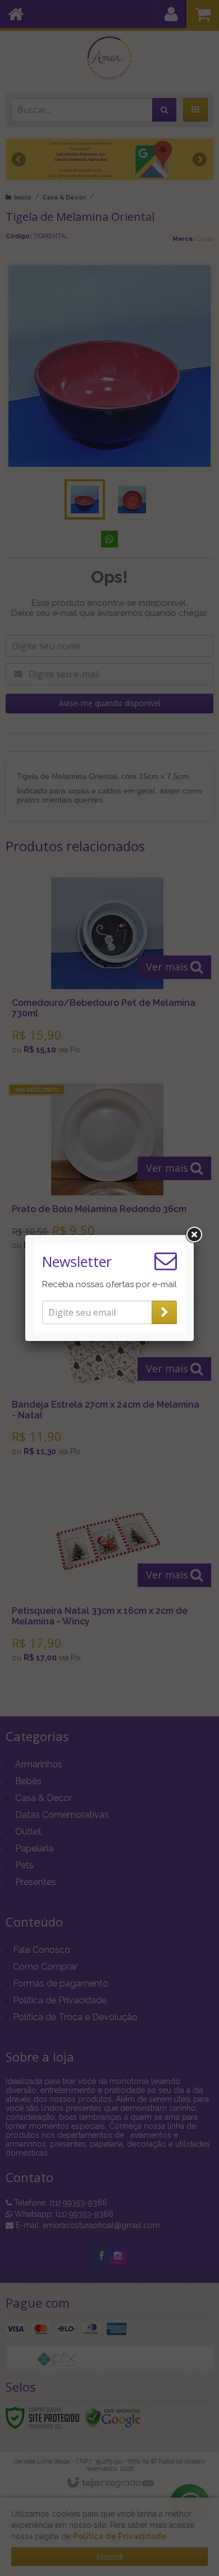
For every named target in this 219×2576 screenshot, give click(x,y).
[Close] (194, 1235)
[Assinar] (164, 1312)
